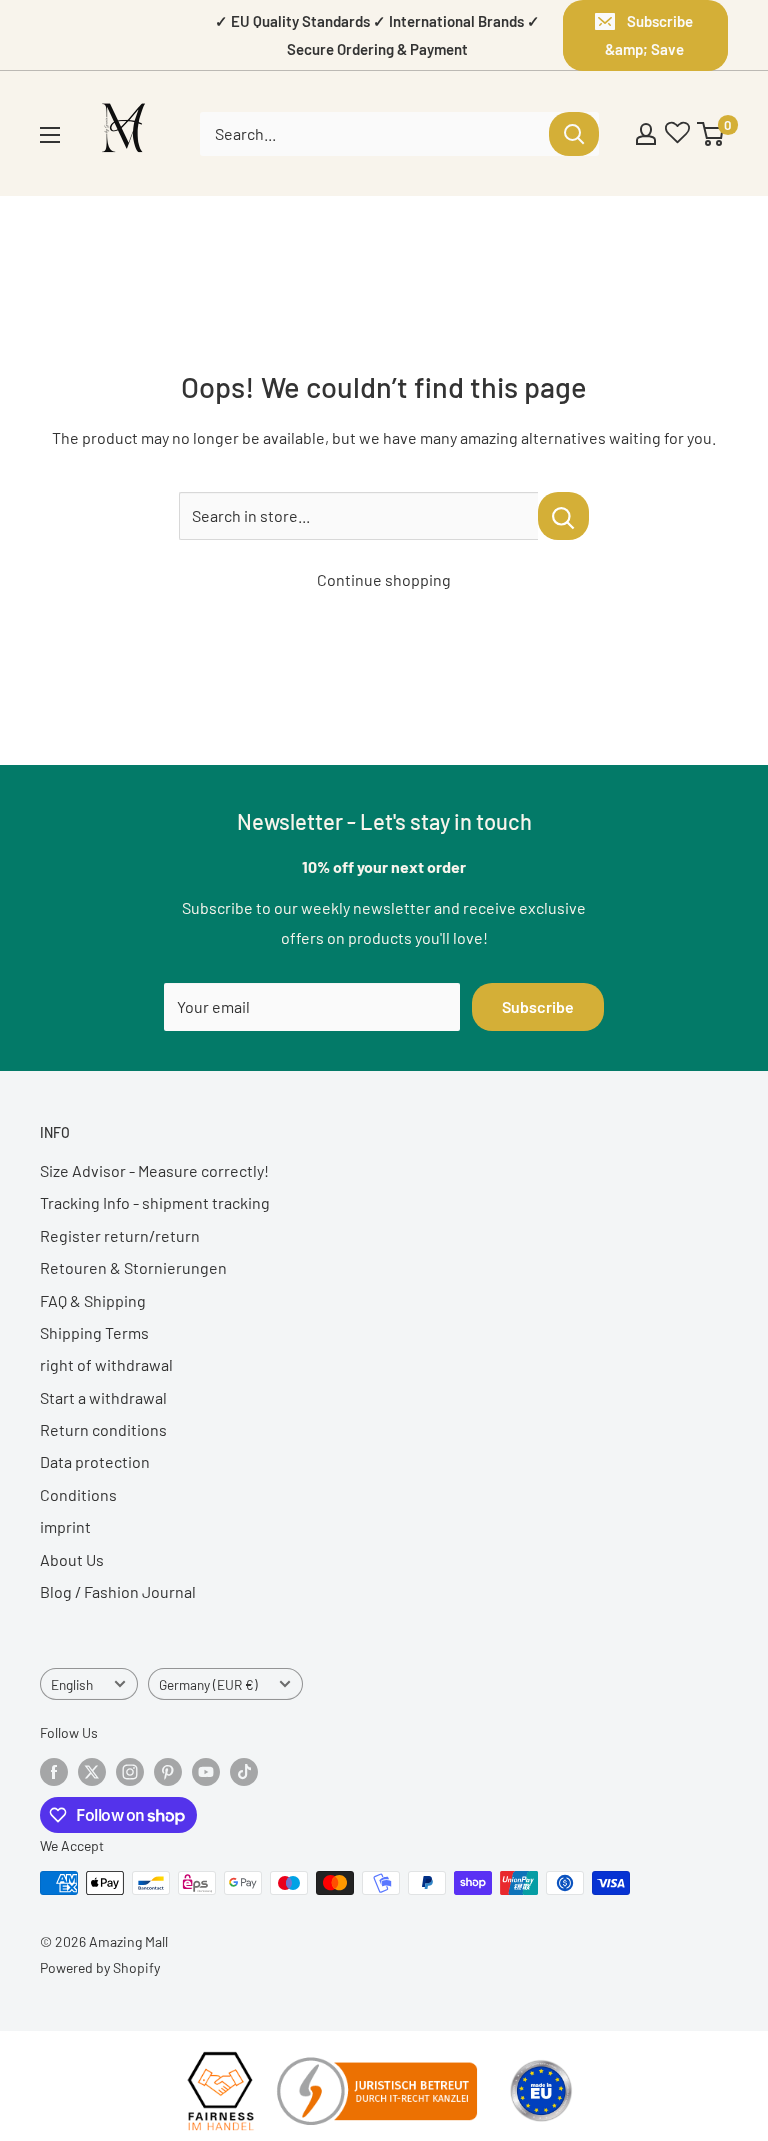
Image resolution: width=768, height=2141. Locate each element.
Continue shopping (384, 579)
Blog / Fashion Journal (118, 1591)
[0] (711, 134)
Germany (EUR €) (208, 1684)
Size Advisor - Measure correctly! (154, 1170)
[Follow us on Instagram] (130, 1772)
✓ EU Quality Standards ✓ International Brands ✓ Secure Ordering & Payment (377, 35)
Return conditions (103, 1429)
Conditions (78, 1494)
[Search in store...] (563, 516)
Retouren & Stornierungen (133, 1267)
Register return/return (120, 1235)
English (72, 1684)
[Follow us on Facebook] (54, 1772)
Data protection (95, 1461)
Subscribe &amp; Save (649, 35)
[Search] (574, 134)
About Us (72, 1559)
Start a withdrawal (103, 1397)
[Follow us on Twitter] (92, 1772)
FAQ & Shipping (93, 1300)
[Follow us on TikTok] (244, 1772)
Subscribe (538, 1006)
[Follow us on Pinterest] (168, 1772)
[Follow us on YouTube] (206, 1772)
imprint (65, 1526)
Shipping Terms (94, 1332)
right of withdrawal (106, 1364)
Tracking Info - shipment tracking (155, 1202)
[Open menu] (50, 135)
